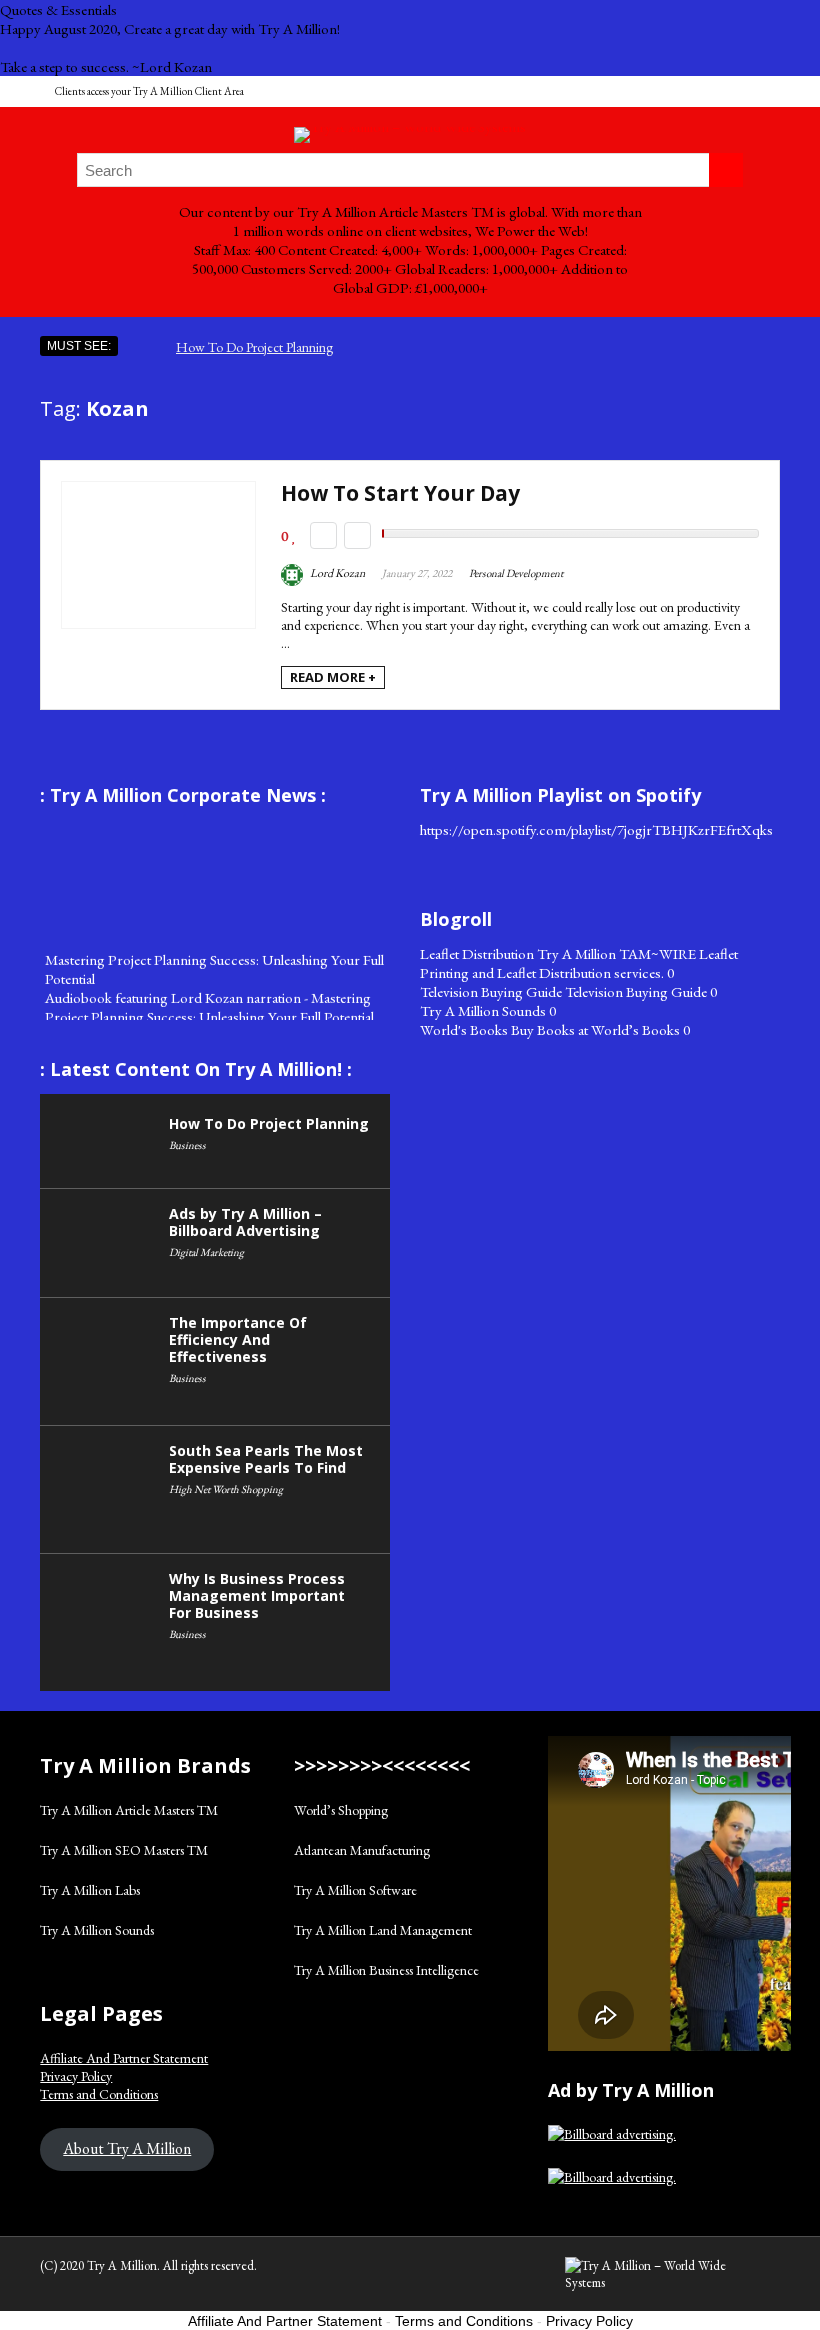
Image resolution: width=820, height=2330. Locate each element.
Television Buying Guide (491, 991)
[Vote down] (323, 535)
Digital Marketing (206, 1252)
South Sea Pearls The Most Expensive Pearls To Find (266, 1459)
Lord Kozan (336, 573)
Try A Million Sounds (483, 1010)
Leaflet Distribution (477, 953)
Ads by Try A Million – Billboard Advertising (245, 1222)
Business (187, 1145)
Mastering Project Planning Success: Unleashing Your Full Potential (214, 961)
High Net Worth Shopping (226, 1489)
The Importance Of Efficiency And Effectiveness (238, 1339)
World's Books (464, 1029)
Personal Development (516, 573)
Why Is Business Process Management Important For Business (257, 1595)
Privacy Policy (76, 2076)
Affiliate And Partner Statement (124, 2058)
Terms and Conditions (99, 2094)
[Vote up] (357, 535)
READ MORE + (333, 677)
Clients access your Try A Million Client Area (149, 91)
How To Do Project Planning (254, 347)
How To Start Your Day (400, 493)
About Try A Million (127, 2148)
